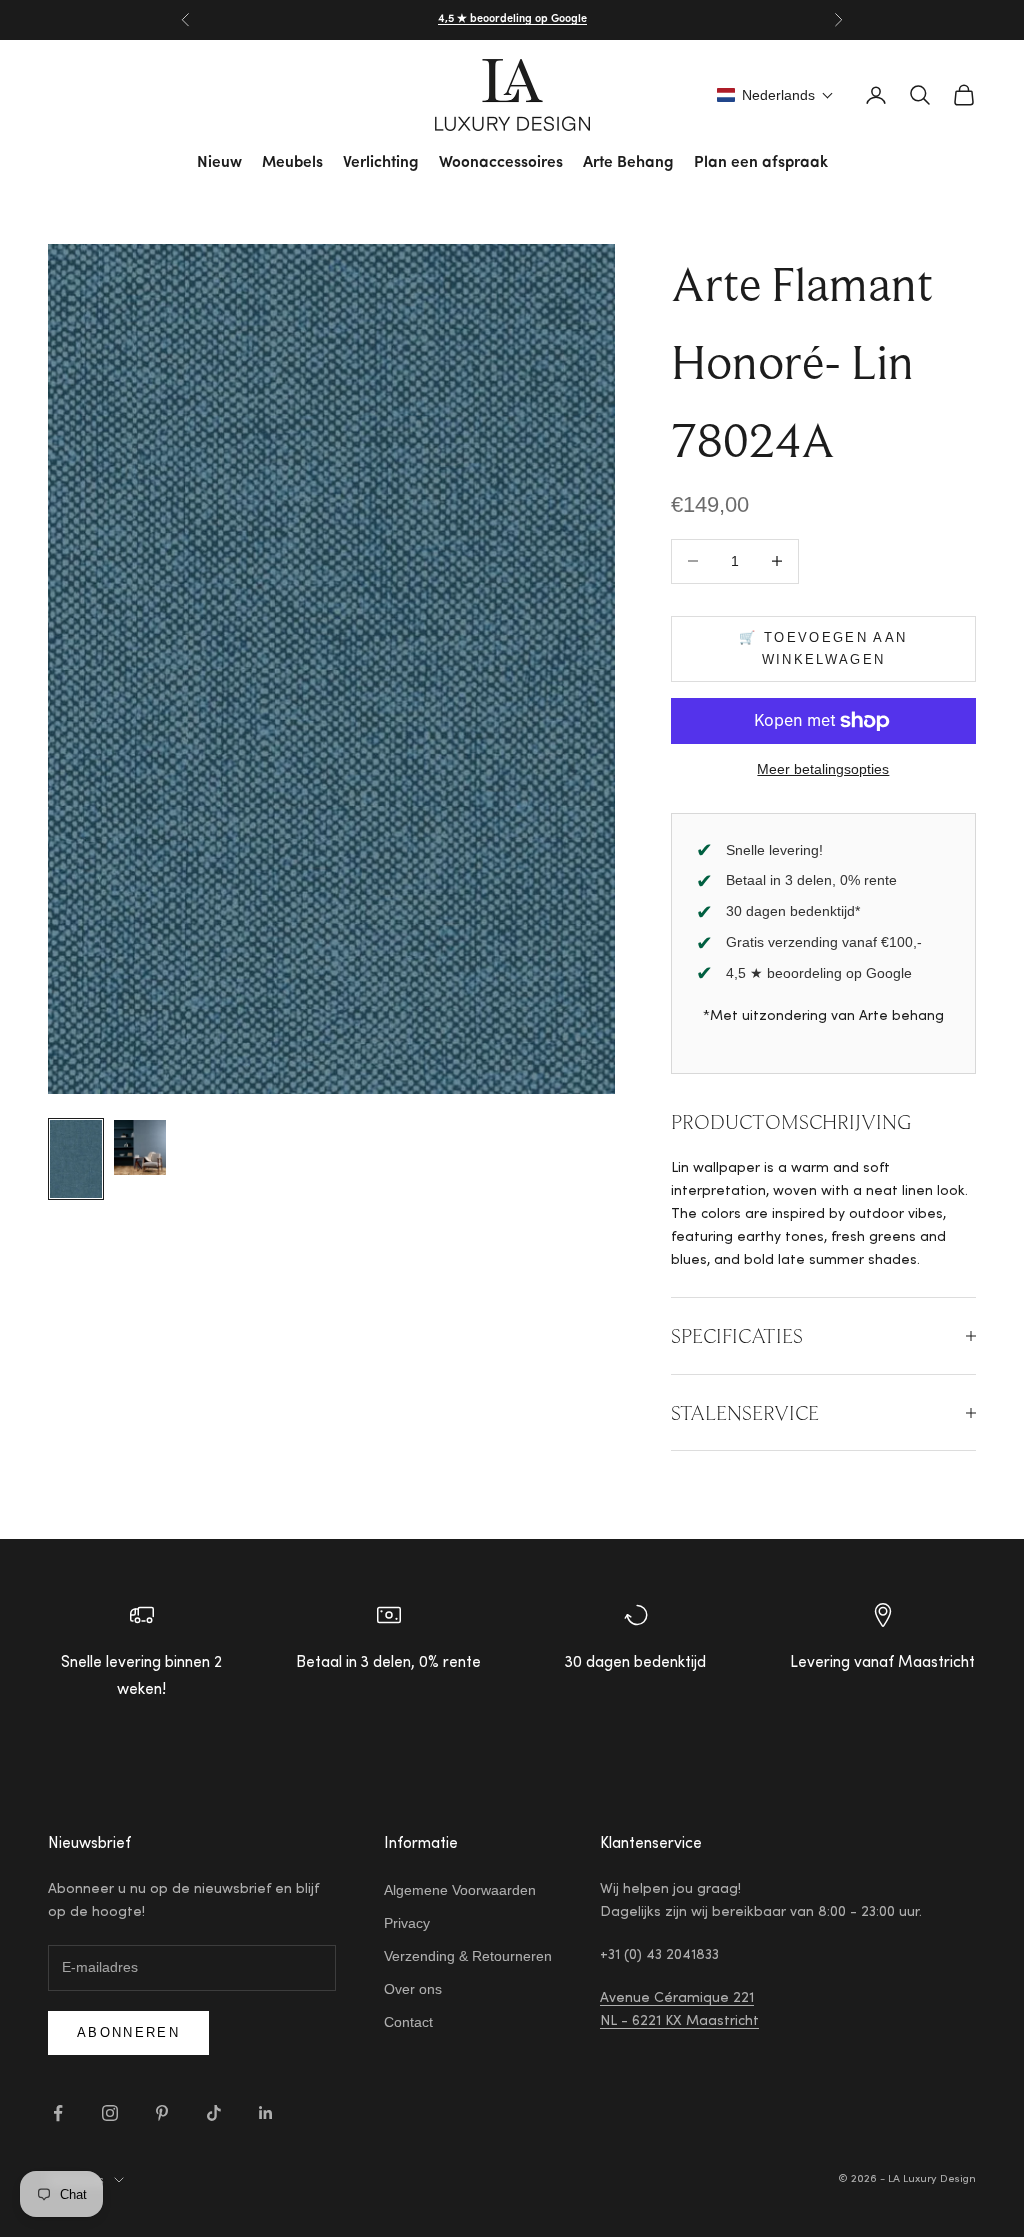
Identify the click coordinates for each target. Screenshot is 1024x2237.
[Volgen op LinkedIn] (266, 2113)
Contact (408, 2022)
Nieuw (219, 163)
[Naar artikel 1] (76, 1159)
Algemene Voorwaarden (460, 1890)
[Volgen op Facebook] (58, 2113)
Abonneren (128, 2032)
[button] (775, 95)
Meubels (292, 163)
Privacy (407, 1923)
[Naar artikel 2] (140, 1147)
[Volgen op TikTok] (214, 2113)
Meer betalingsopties (823, 769)
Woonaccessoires (501, 163)
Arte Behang (628, 163)
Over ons (413, 1989)
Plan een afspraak (761, 163)
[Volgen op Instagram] (110, 2113)
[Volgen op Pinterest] (162, 2113)
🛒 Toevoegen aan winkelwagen (823, 648)
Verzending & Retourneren (468, 1956)
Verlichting (381, 163)
